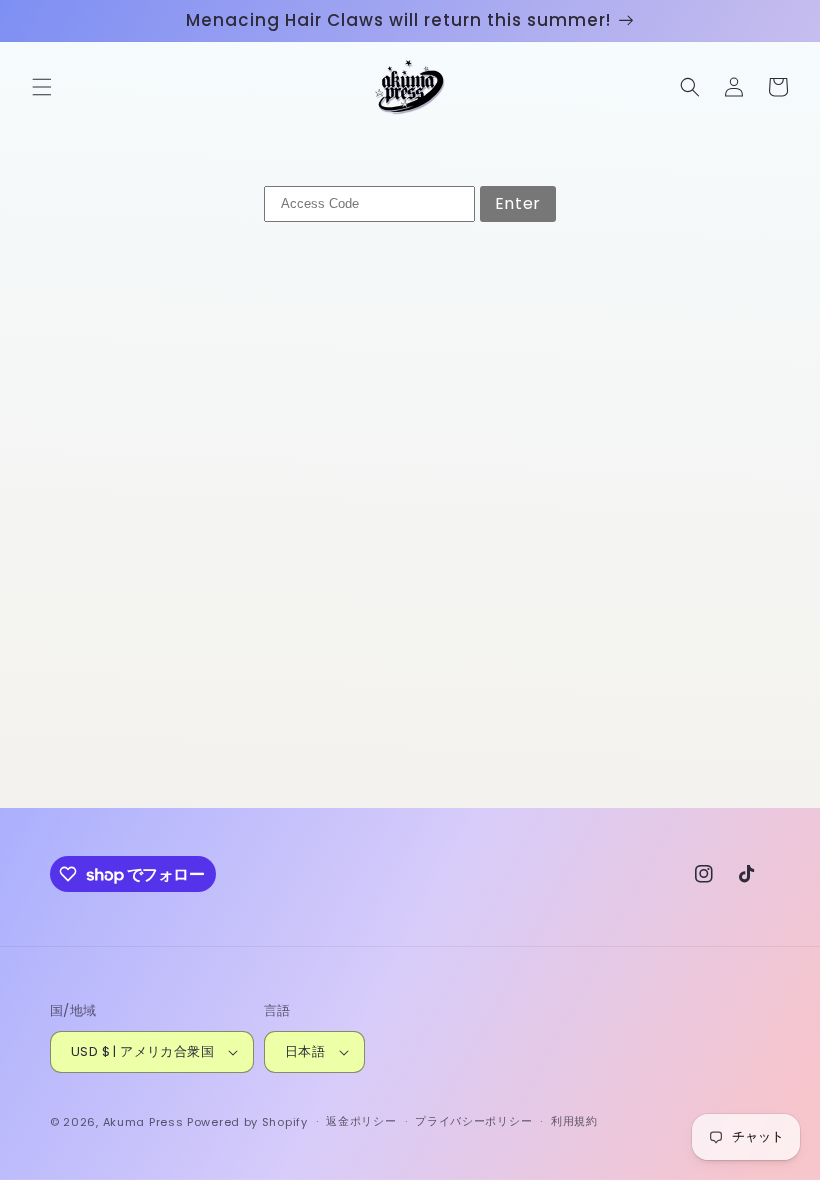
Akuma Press (143, 1122)
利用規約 (574, 1121)
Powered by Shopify (247, 1122)
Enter (518, 203)
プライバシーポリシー (473, 1121)
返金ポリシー (361, 1121)
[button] (42, 87)
